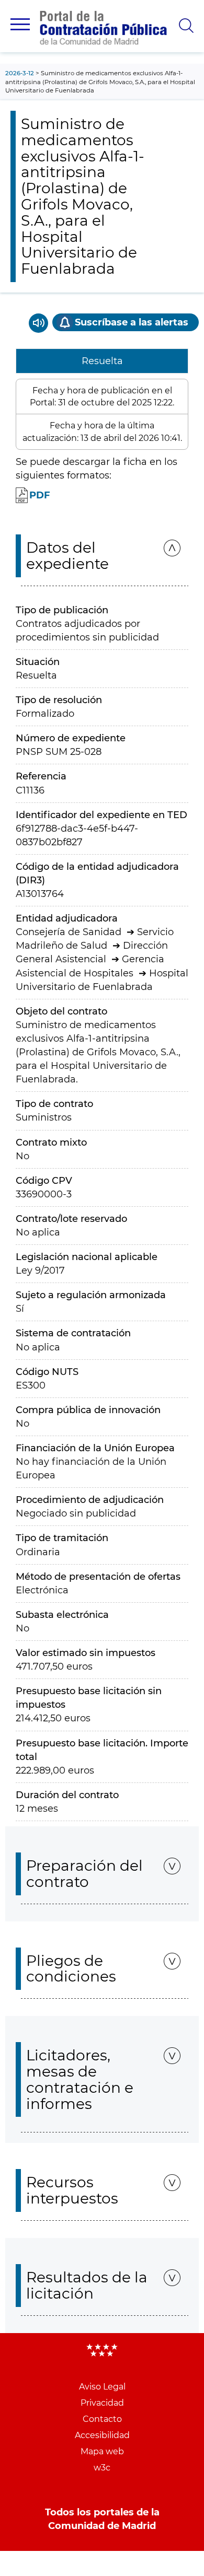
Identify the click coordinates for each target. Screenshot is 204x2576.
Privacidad (102, 2403)
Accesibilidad (102, 2435)
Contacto (102, 2419)
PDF (40, 495)
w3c (102, 2468)
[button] (20, 24)
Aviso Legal (102, 2387)
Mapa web (102, 2451)
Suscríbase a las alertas (132, 322)
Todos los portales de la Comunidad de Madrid (102, 2519)
